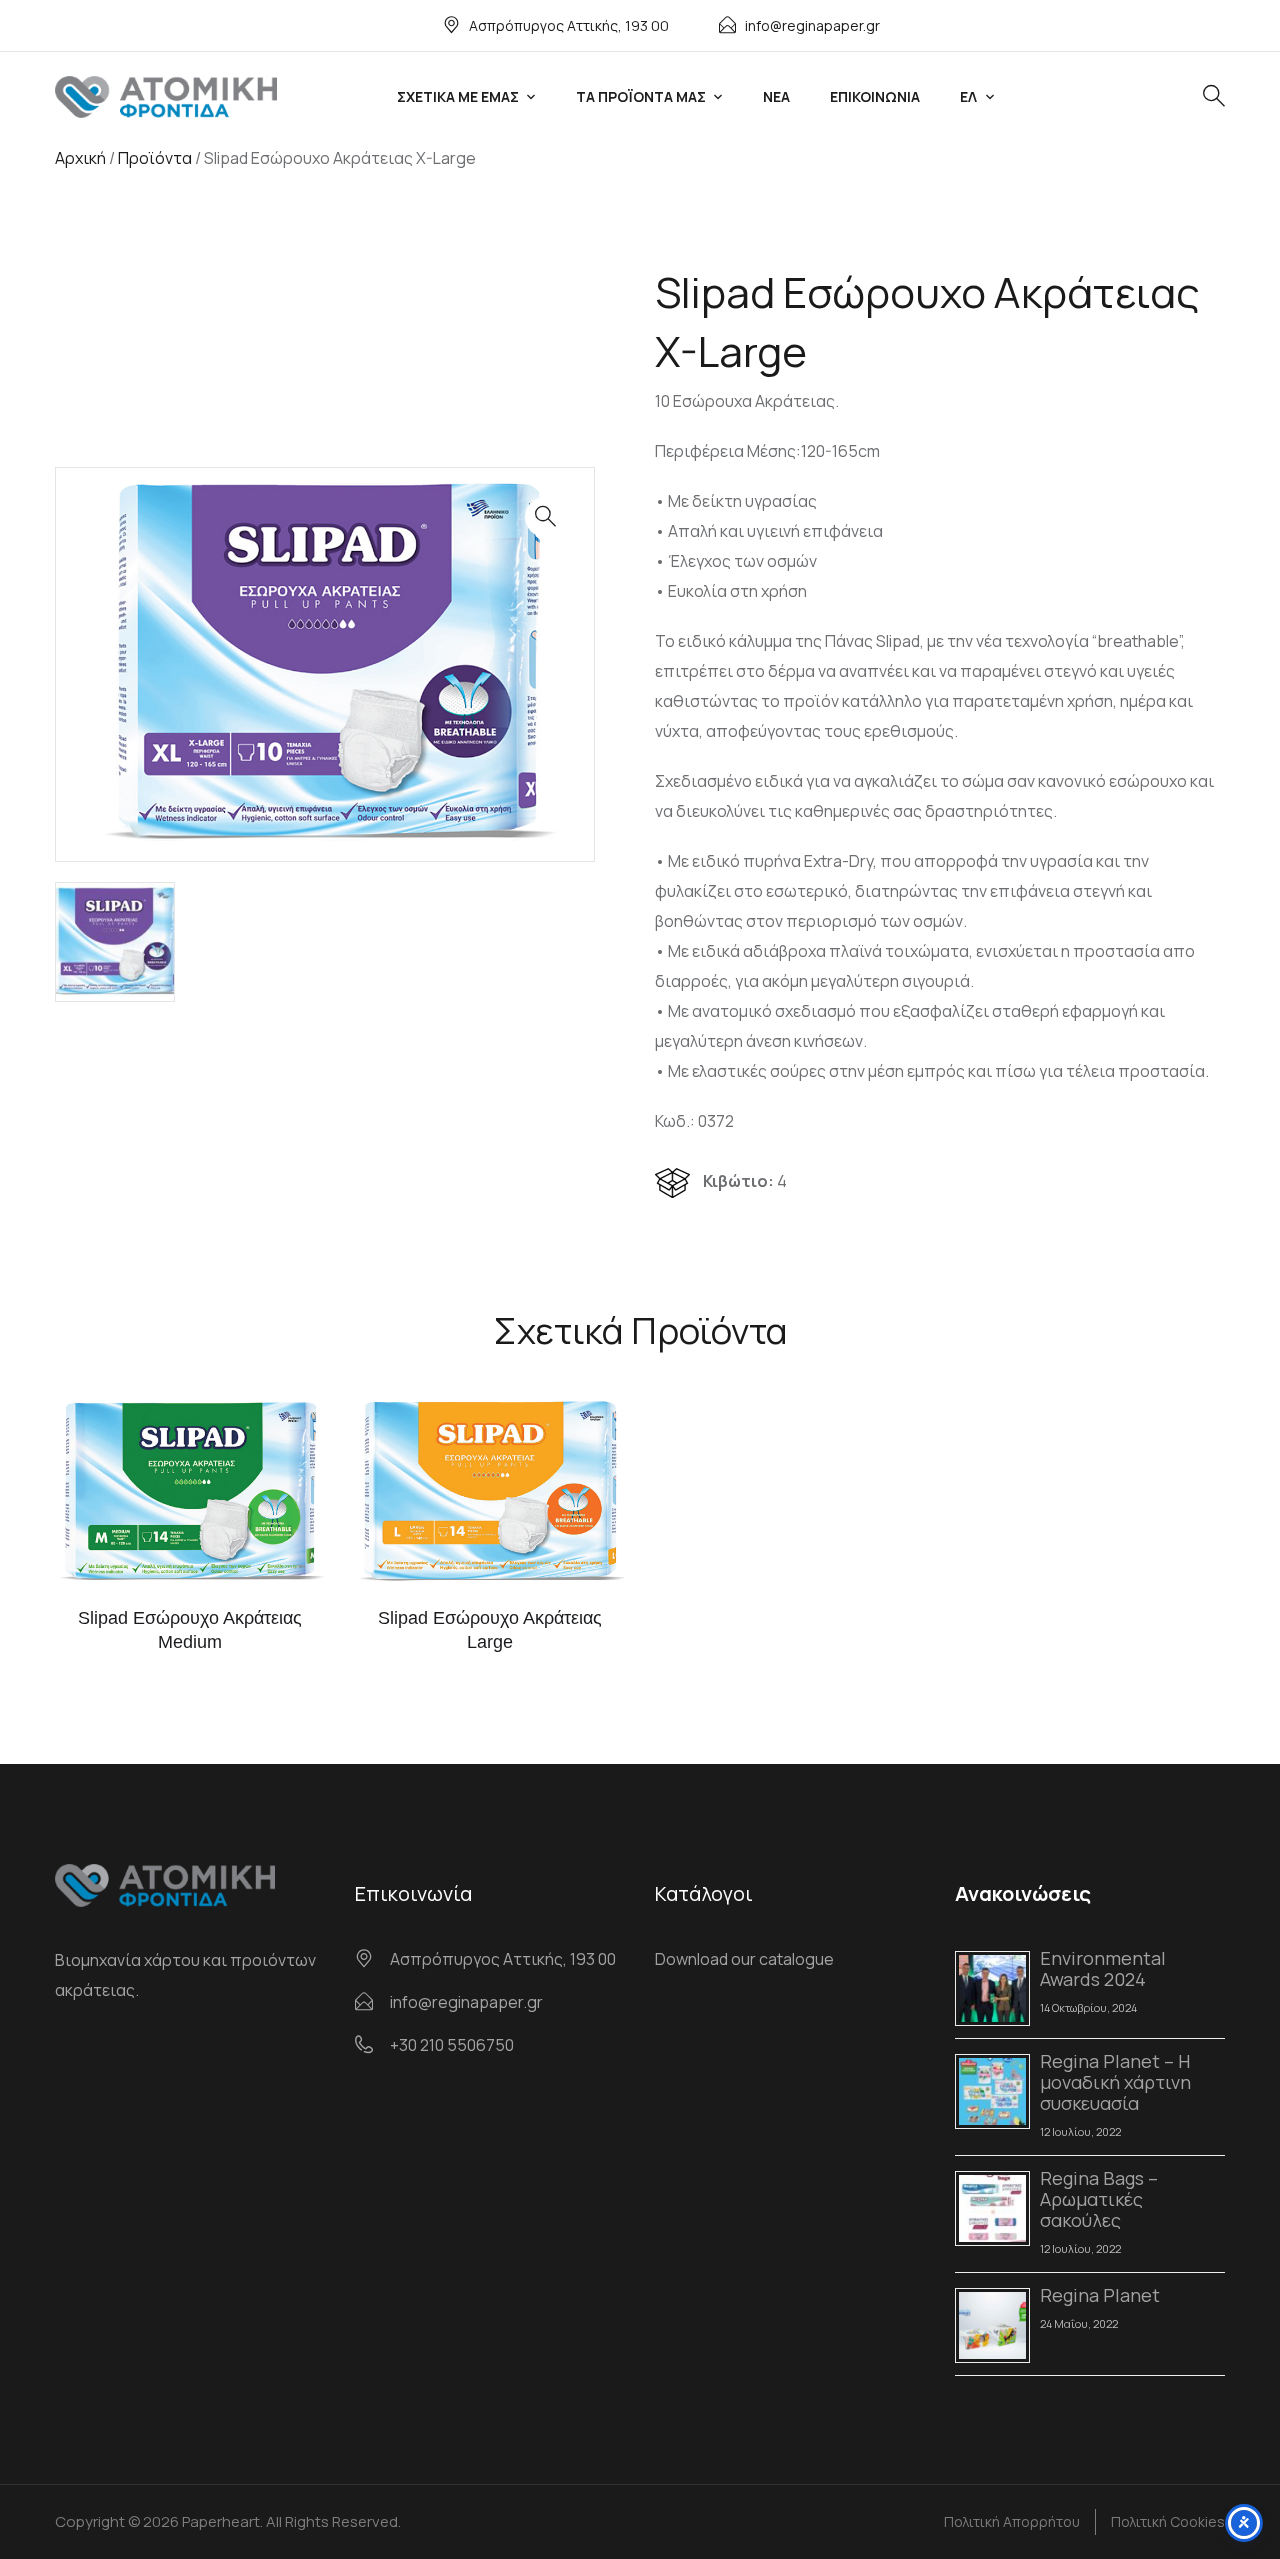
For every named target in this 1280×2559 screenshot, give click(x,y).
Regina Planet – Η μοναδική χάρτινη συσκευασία (1115, 2082)
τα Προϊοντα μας (641, 96)
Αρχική (80, 158)
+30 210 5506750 (452, 2045)
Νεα (776, 96)
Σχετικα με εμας (458, 96)
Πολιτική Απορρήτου (1012, 2521)
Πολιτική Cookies (1168, 2521)
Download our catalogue (744, 1959)
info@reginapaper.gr (812, 25)
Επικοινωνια (875, 96)
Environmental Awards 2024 (1103, 1968)
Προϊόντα (155, 158)
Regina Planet (1100, 2295)
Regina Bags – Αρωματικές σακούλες (1099, 2199)
